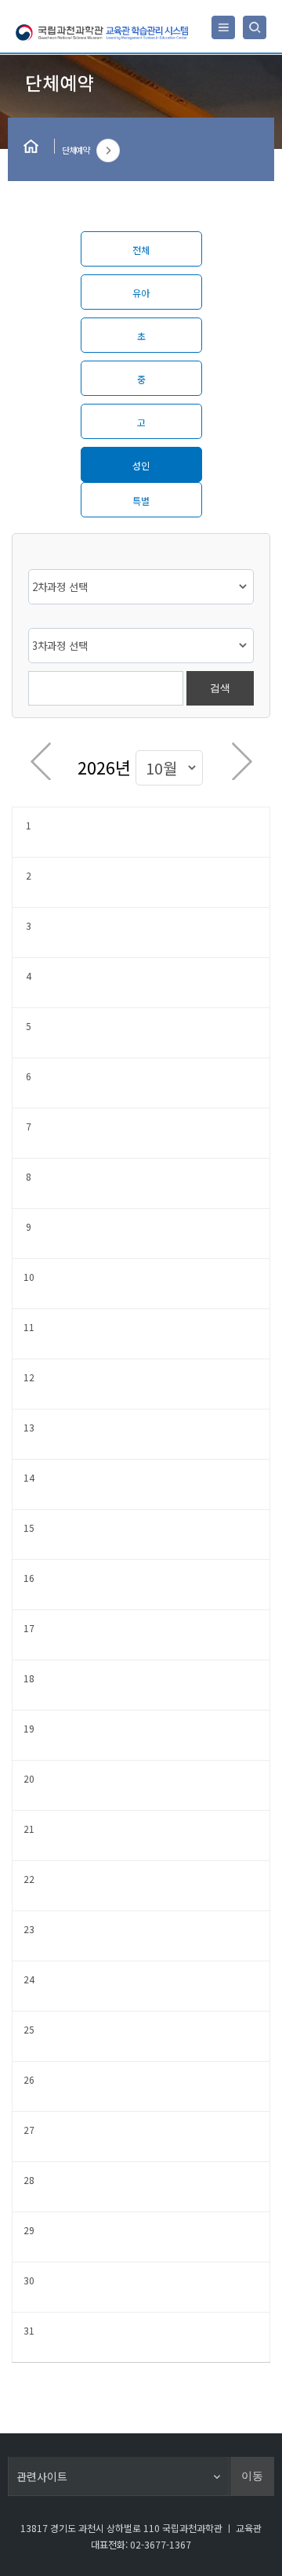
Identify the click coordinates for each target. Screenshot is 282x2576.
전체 (141, 250)
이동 (252, 2476)
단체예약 (75, 150)
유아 (141, 293)
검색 (220, 688)
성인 (141, 465)
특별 (141, 501)
